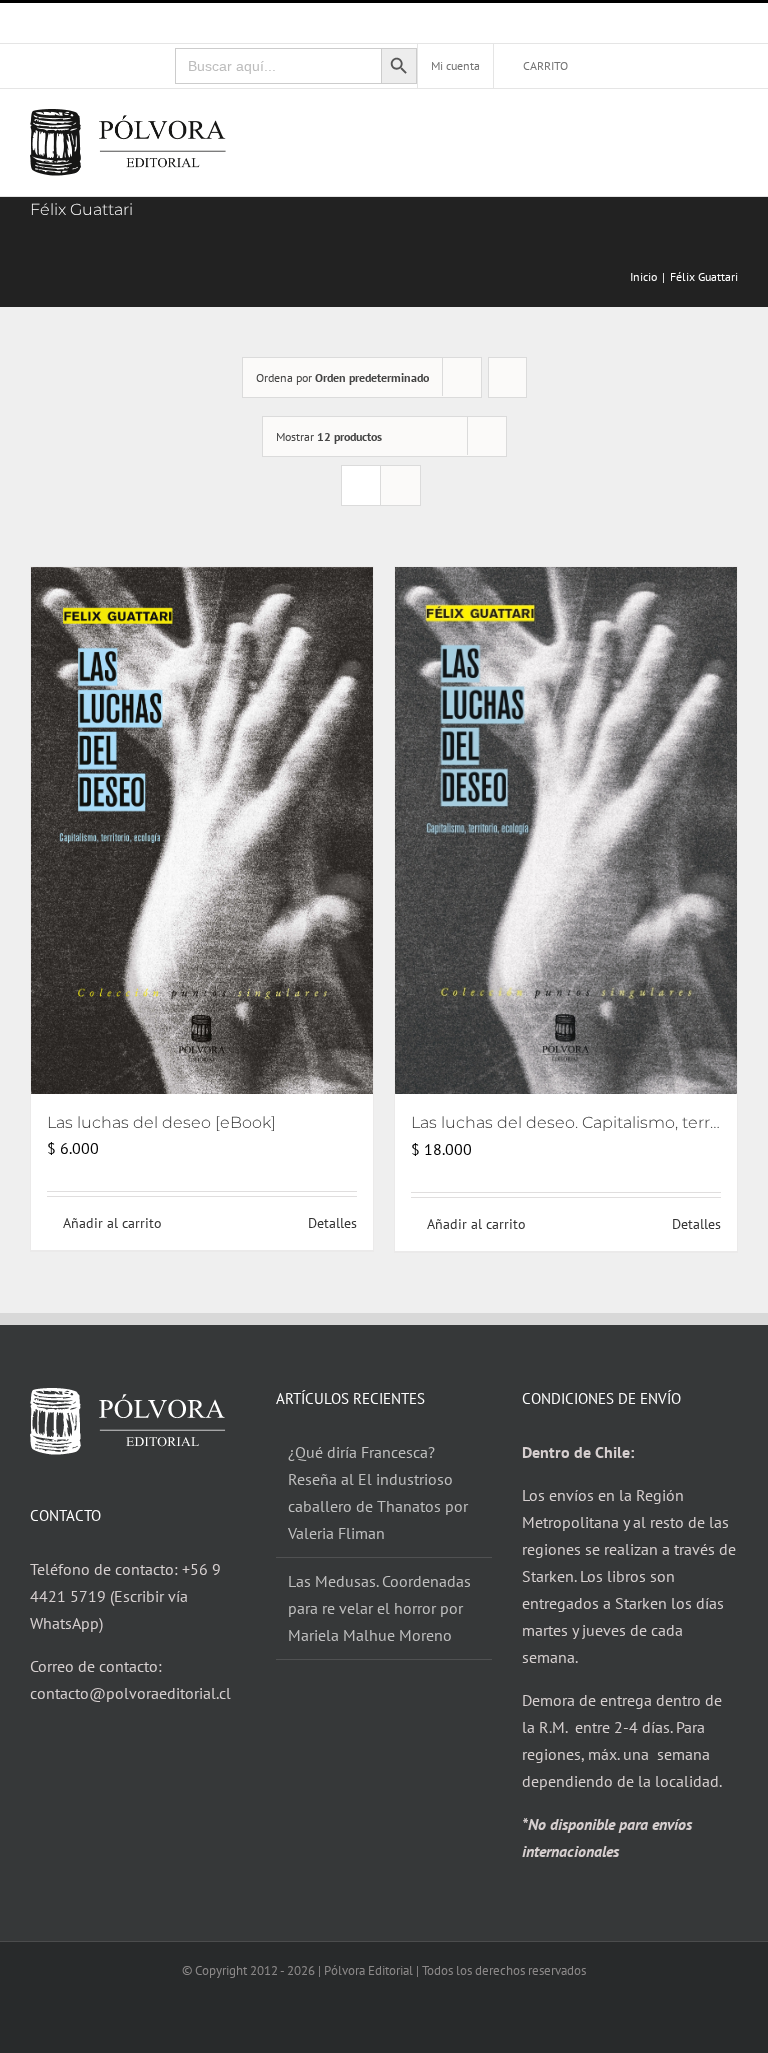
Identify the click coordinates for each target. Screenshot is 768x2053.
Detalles (332, 1223)
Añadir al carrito (112, 1223)
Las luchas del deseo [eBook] (161, 1122)
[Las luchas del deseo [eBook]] (202, 830)
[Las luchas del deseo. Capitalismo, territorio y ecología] (566, 831)
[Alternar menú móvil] (730, 127)
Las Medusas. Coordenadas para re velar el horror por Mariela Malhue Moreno (379, 1608)
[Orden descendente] (507, 377)
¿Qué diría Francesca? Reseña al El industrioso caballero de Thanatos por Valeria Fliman (378, 1492)
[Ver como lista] (400, 485)
